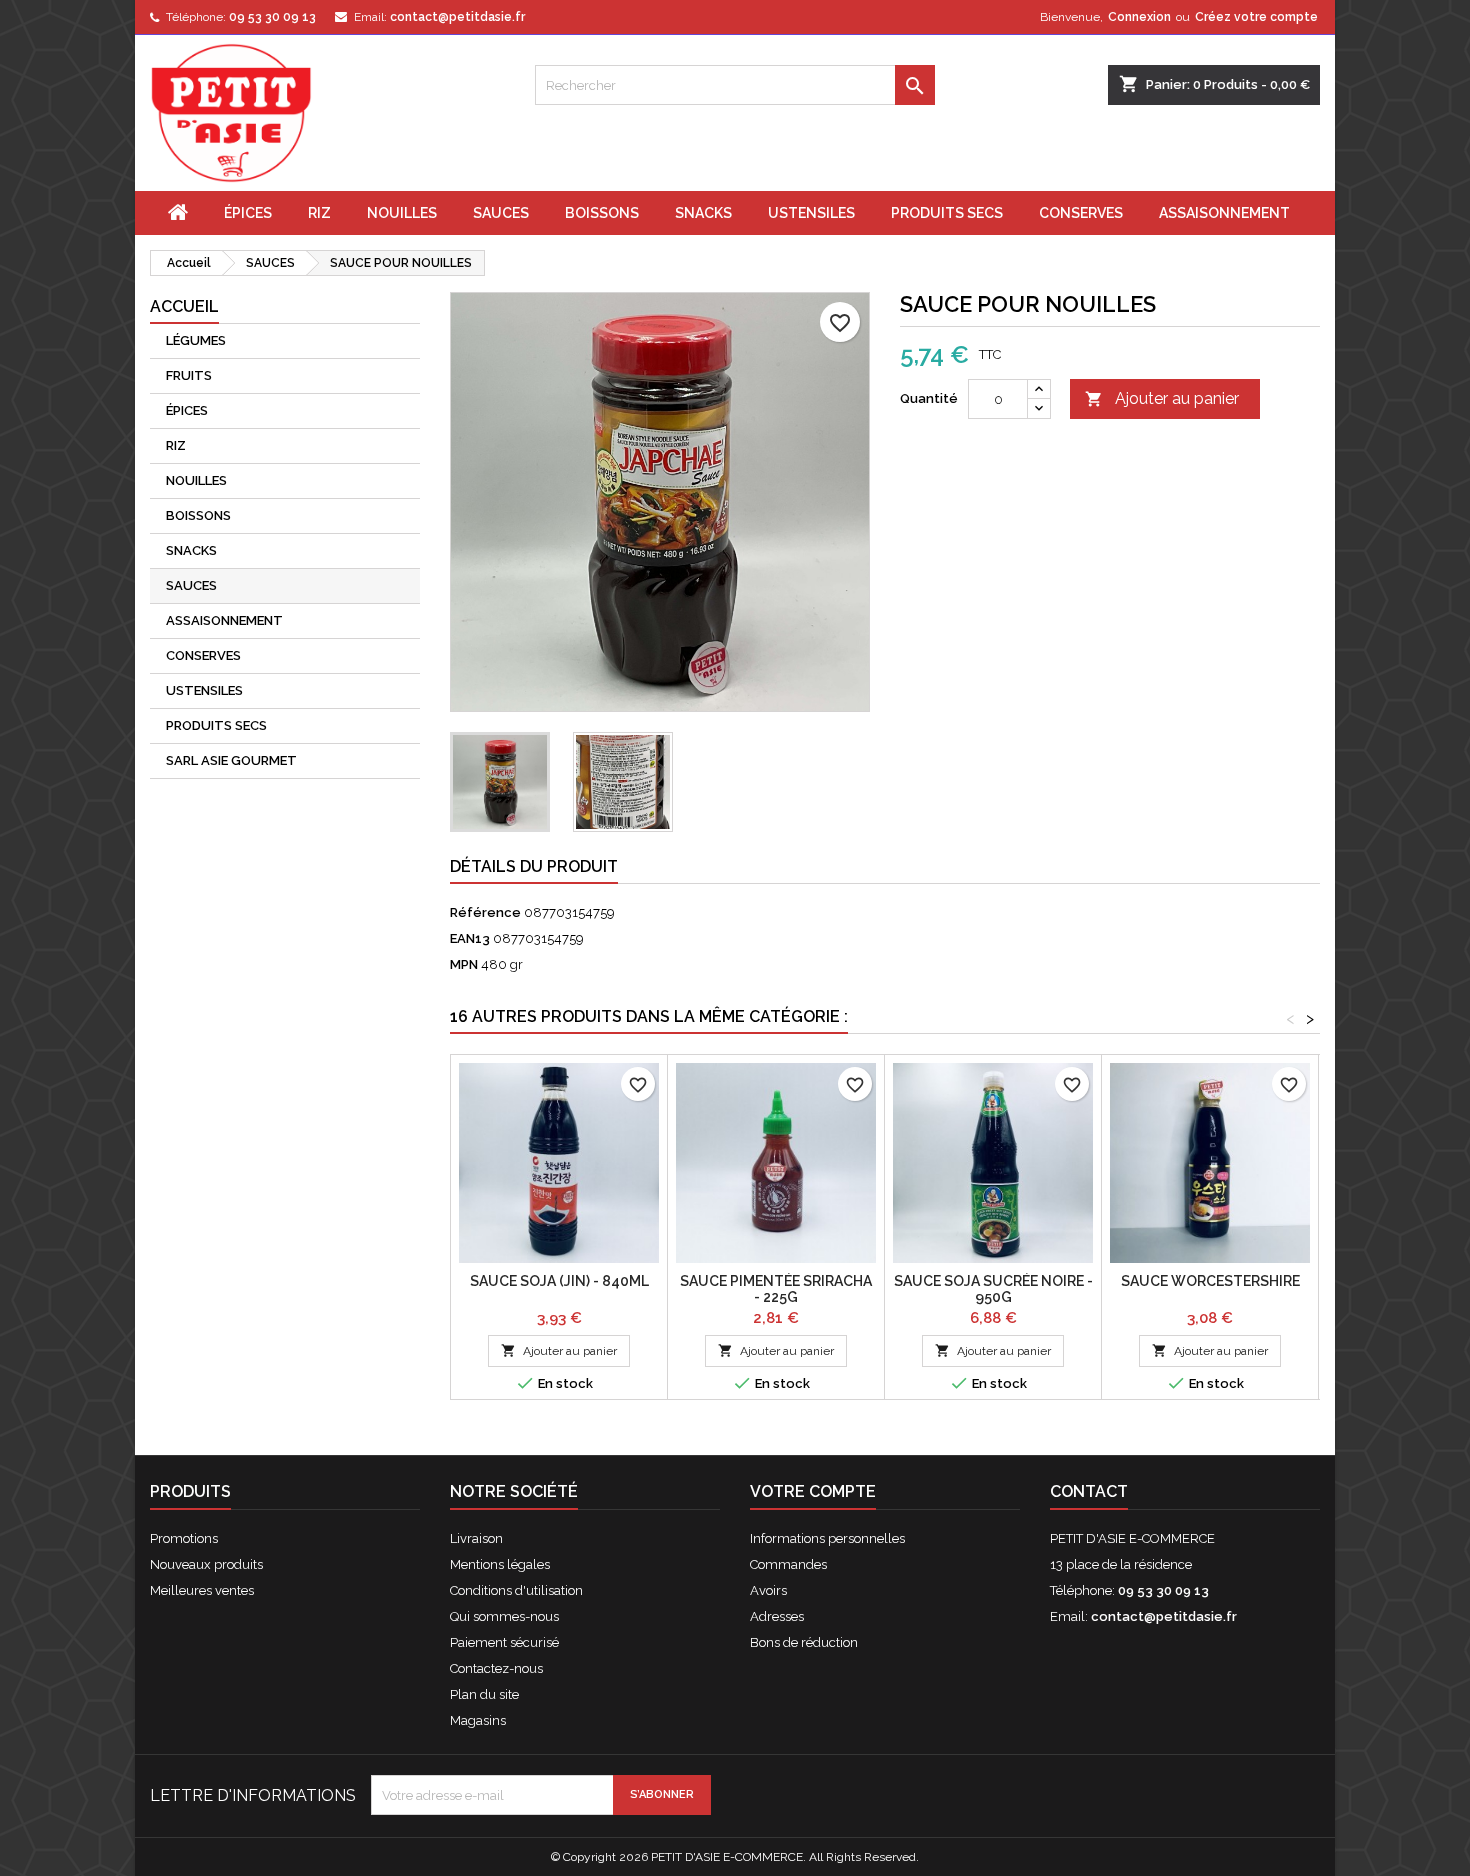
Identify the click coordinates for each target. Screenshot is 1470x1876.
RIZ (319, 213)
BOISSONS (602, 213)
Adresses (777, 1616)
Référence (485, 912)
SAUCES (501, 213)
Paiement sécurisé (504, 1642)
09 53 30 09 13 (272, 17)
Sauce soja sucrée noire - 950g (993, 1289)
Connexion (1139, 17)
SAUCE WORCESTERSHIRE (1210, 1281)
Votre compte (813, 1491)
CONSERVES (1081, 213)
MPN (464, 964)
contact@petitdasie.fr (457, 17)
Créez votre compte (1256, 17)
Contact (1089, 1491)
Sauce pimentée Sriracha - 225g (776, 1289)
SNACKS (703, 213)
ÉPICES (248, 213)
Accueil (184, 306)
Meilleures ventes (202, 1590)
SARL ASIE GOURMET (231, 760)
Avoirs (768, 1590)
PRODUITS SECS (947, 213)
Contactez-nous (496, 1668)
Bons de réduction (804, 1642)
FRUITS (189, 375)
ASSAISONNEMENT (1224, 213)
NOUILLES (402, 213)
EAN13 (470, 938)
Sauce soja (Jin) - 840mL (559, 1281)
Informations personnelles (827, 1538)
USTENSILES (811, 213)
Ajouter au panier (1162, 398)
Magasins (478, 1720)
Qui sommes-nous (504, 1616)
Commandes (788, 1564)
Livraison (476, 1538)
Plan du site (484, 1694)
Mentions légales (500, 1564)
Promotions (184, 1538)
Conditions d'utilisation (516, 1590)
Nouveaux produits (206, 1564)
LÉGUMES (196, 340)
